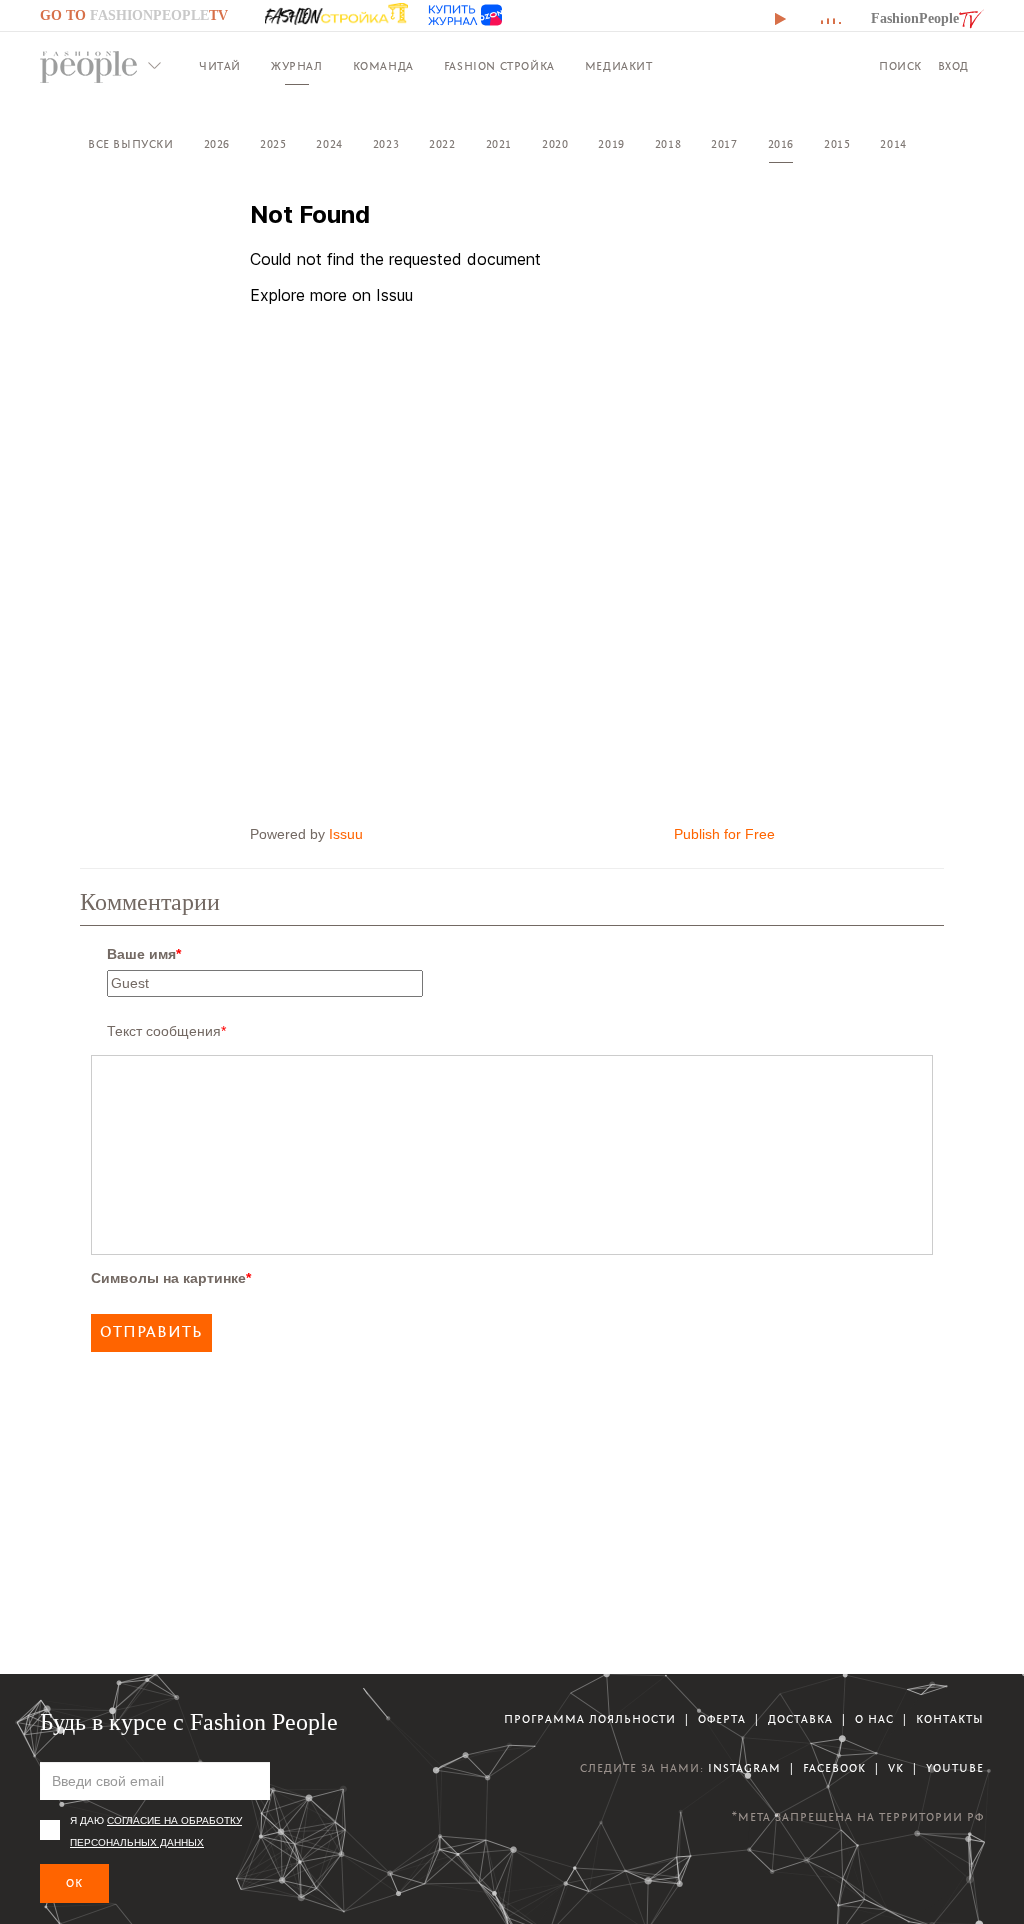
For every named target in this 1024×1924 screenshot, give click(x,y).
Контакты (950, 1719)
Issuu (346, 834)
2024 (329, 144)
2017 (724, 144)
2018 (668, 144)
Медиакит (619, 66)
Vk (896, 1768)
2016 (781, 144)
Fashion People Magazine (89, 67)
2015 (837, 144)
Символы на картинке (171, 1278)
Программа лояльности (590, 1719)
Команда (383, 66)
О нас (874, 1719)
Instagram (744, 1768)
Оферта (722, 1719)
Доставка (800, 1719)
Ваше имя (144, 954)
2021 (499, 144)
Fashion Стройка (499, 66)
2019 (611, 144)
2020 (555, 144)
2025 (273, 144)
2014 (893, 144)
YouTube (955, 1768)
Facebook (834, 1768)
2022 (442, 144)
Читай (220, 66)
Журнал (297, 66)
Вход (953, 66)
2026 (217, 144)
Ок (74, 1883)
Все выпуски (131, 144)
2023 (386, 144)
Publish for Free (724, 834)
